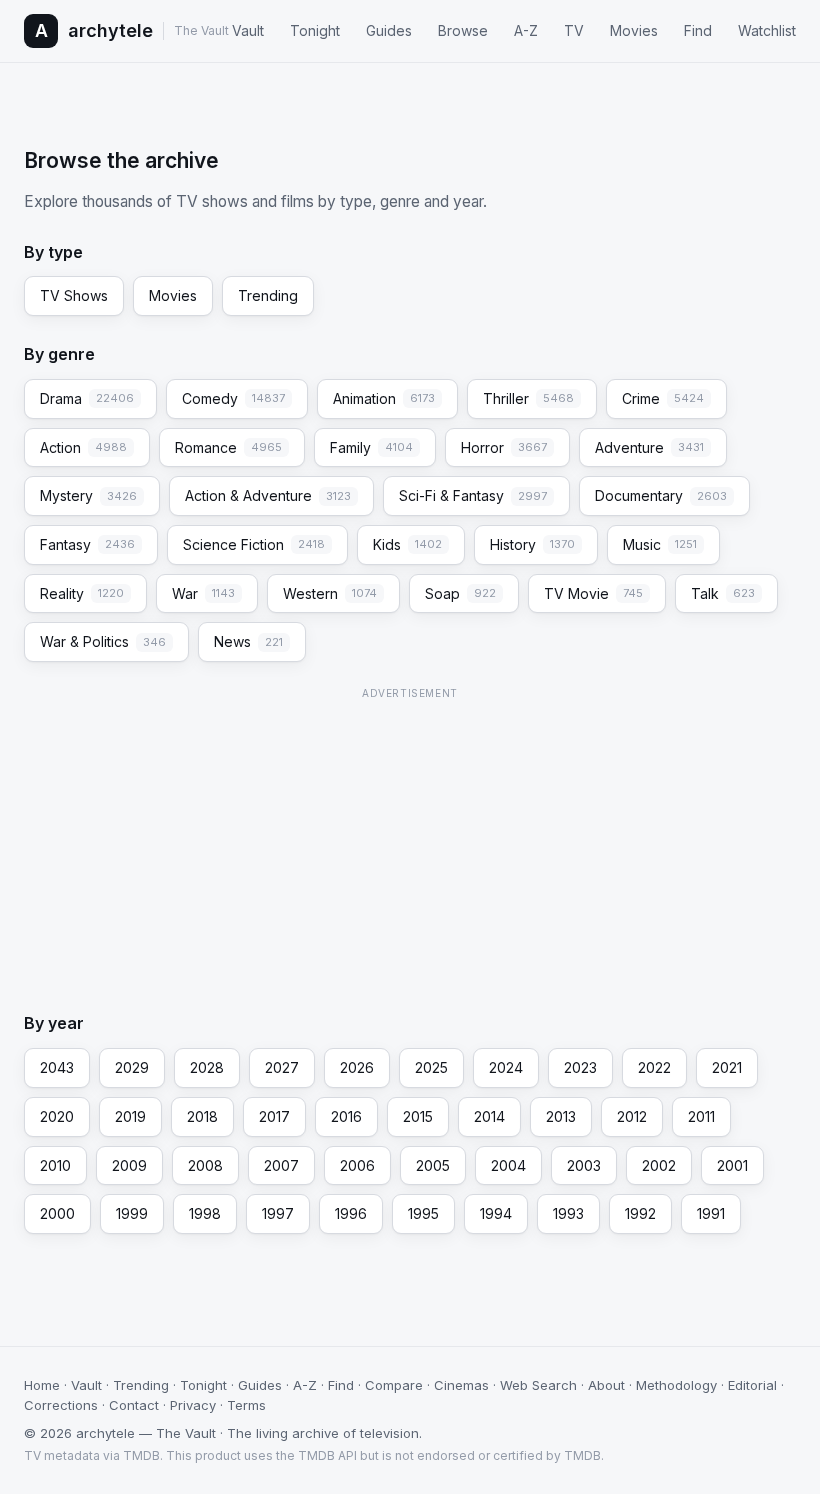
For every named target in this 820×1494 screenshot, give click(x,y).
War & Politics (103, 641)
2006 (357, 1165)
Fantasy (87, 544)
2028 (207, 1067)
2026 (357, 1067)
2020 (57, 1116)
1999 (132, 1213)
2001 (732, 1165)
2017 (274, 1116)
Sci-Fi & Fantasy (473, 495)
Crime (663, 398)
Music (660, 544)
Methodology (676, 1385)
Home (42, 1385)
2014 (489, 1116)
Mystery (88, 495)
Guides (389, 30)
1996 (351, 1213)
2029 (132, 1067)
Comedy (233, 398)
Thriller (528, 398)
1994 (496, 1213)
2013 (561, 1116)
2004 (508, 1165)
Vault (248, 30)
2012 (632, 1116)
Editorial (752, 1385)
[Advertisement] (410, 845)
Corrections (61, 1405)
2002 (659, 1165)
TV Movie (593, 593)
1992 (640, 1213)
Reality (82, 593)
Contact (134, 1405)
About (606, 1385)
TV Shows (74, 295)
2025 (431, 1067)
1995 (423, 1213)
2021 (727, 1067)
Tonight (315, 30)
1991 (711, 1213)
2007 (281, 1165)
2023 (580, 1067)
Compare (394, 1385)
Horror (504, 447)
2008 (205, 1165)
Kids (407, 544)
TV (574, 30)
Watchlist (767, 30)
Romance (228, 447)
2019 (130, 1116)
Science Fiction (254, 544)
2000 (57, 1213)
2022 (654, 1067)
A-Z (526, 30)
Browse (463, 30)
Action (83, 447)
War (203, 593)
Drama (87, 398)
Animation (384, 398)
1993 (568, 1213)
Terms (246, 1405)
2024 (506, 1067)
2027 (282, 1067)
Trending (268, 295)
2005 (433, 1165)
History (532, 544)
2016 (346, 1116)
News (248, 641)
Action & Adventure (268, 495)
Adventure (649, 447)
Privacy (193, 1405)
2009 (129, 1165)
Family (371, 447)
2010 (55, 1165)
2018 (202, 1116)
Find (698, 30)
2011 (701, 1116)
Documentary (661, 495)
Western (330, 593)
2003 (584, 1165)
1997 (278, 1213)
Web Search (538, 1385)
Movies (634, 30)
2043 (57, 1067)
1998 (205, 1213)
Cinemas (461, 1385)
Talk (723, 593)
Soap (460, 593)
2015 (418, 1116)
